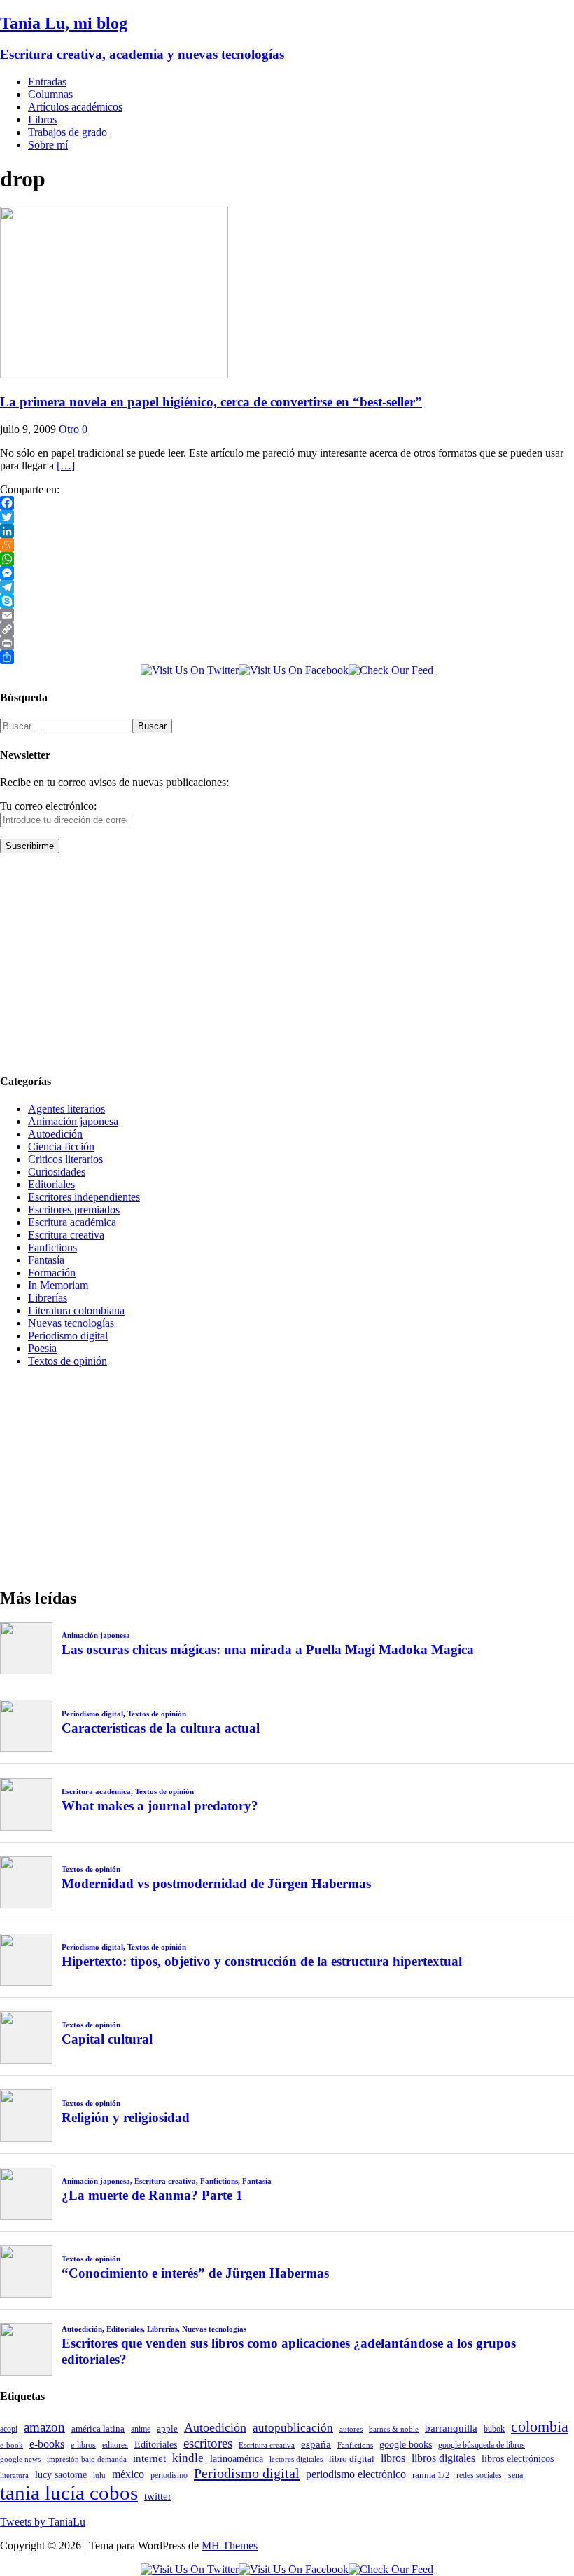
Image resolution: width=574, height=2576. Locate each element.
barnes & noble (394, 2429)
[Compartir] (287, 657)
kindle (188, 2458)
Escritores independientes (84, 1197)
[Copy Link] (287, 629)
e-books (47, 2444)
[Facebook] (287, 503)
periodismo (169, 2475)
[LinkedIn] (287, 531)
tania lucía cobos (69, 2493)
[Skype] (287, 601)
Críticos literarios (65, 1159)
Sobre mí (48, 145)
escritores (208, 2443)
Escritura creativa (66, 1235)
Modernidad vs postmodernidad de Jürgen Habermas (216, 1883)
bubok (494, 2429)
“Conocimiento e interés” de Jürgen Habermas (195, 2273)
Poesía (42, 1348)
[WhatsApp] (287, 559)
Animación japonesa (73, 1121)
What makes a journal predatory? (160, 1806)
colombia (540, 2426)
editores (115, 2445)
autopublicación (293, 2428)
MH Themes (230, 2546)
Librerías (48, 1298)
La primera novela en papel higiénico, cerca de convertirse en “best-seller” (211, 402)
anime (141, 2429)
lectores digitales (296, 2459)
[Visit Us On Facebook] (294, 670)
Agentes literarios (66, 1109)
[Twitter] (287, 517)
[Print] (287, 643)
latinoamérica (237, 2458)
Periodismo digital (68, 1336)
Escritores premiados (74, 1210)
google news (20, 2459)
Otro (69, 429)
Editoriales (51, 1184)
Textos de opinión (68, 1361)
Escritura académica (72, 1222)
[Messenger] (287, 573)
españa (316, 2444)
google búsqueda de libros (482, 2445)
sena (516, 2475)
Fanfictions (52, 1247)
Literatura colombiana (76, 1310)
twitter (158, 2496)
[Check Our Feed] (391, 670)
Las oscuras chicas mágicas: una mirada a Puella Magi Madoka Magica (268, 1649)
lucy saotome (61, 2474)
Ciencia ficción (61, 1146)
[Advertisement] (287, 963)
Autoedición (55, 1134)
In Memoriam (58, 1285)
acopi (9, 2429)
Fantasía (46, 1260)
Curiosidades (57, 1172)
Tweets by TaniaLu (43, 2522)
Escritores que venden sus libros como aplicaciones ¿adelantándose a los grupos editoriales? (289, 2351)
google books (406, 2444)
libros (393, 2458)
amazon (44, 2427)
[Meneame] (287, 545)
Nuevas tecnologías (71, 1323)
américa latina (98, 2429)
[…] (66, 466)
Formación (52, 1273)
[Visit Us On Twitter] (190, 670)
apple (167, 2429)
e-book (12, 2445)
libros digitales (443, 2458)
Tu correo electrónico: (48, 806)
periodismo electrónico (356, 2474)
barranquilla (451, 2428)
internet (149, 2458)
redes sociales (479, 2475)
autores (351, 2429)
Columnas (50, 94)
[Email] (287, 615)
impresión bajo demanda (87, 2459)
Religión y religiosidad (126, 2117)
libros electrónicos (518, 2459)
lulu (99, 2475)
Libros (42, 119)
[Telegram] (287, 587)
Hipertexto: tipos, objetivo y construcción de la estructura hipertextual (262, 1961)
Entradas (47, 82)
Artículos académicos (75, 107)
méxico (128, 2474)
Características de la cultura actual (161, 1728)
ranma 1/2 (431, 2475)
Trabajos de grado (68, 132)
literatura (14, 2475)
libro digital (352, 2459)
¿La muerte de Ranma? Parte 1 (152, 2195)
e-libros (83, 2445)
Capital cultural (107, 2039)
